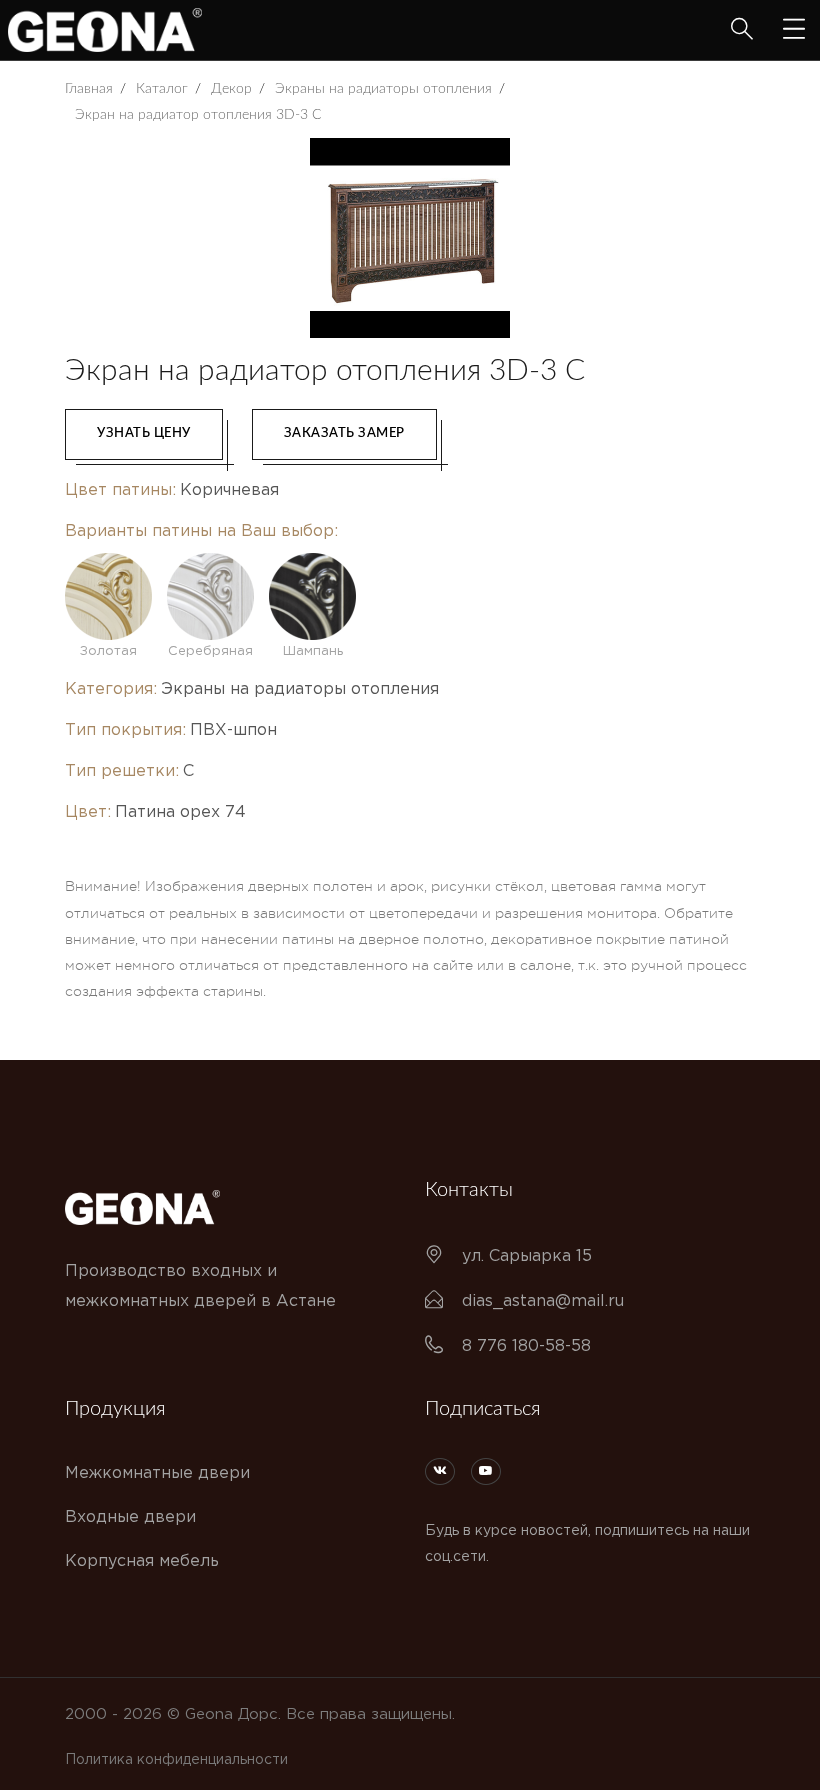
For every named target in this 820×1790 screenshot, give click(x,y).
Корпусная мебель (142, 1561)
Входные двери (130, 1517)
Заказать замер (344, 433)
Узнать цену (144, 433)
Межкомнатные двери (157, 1473)
